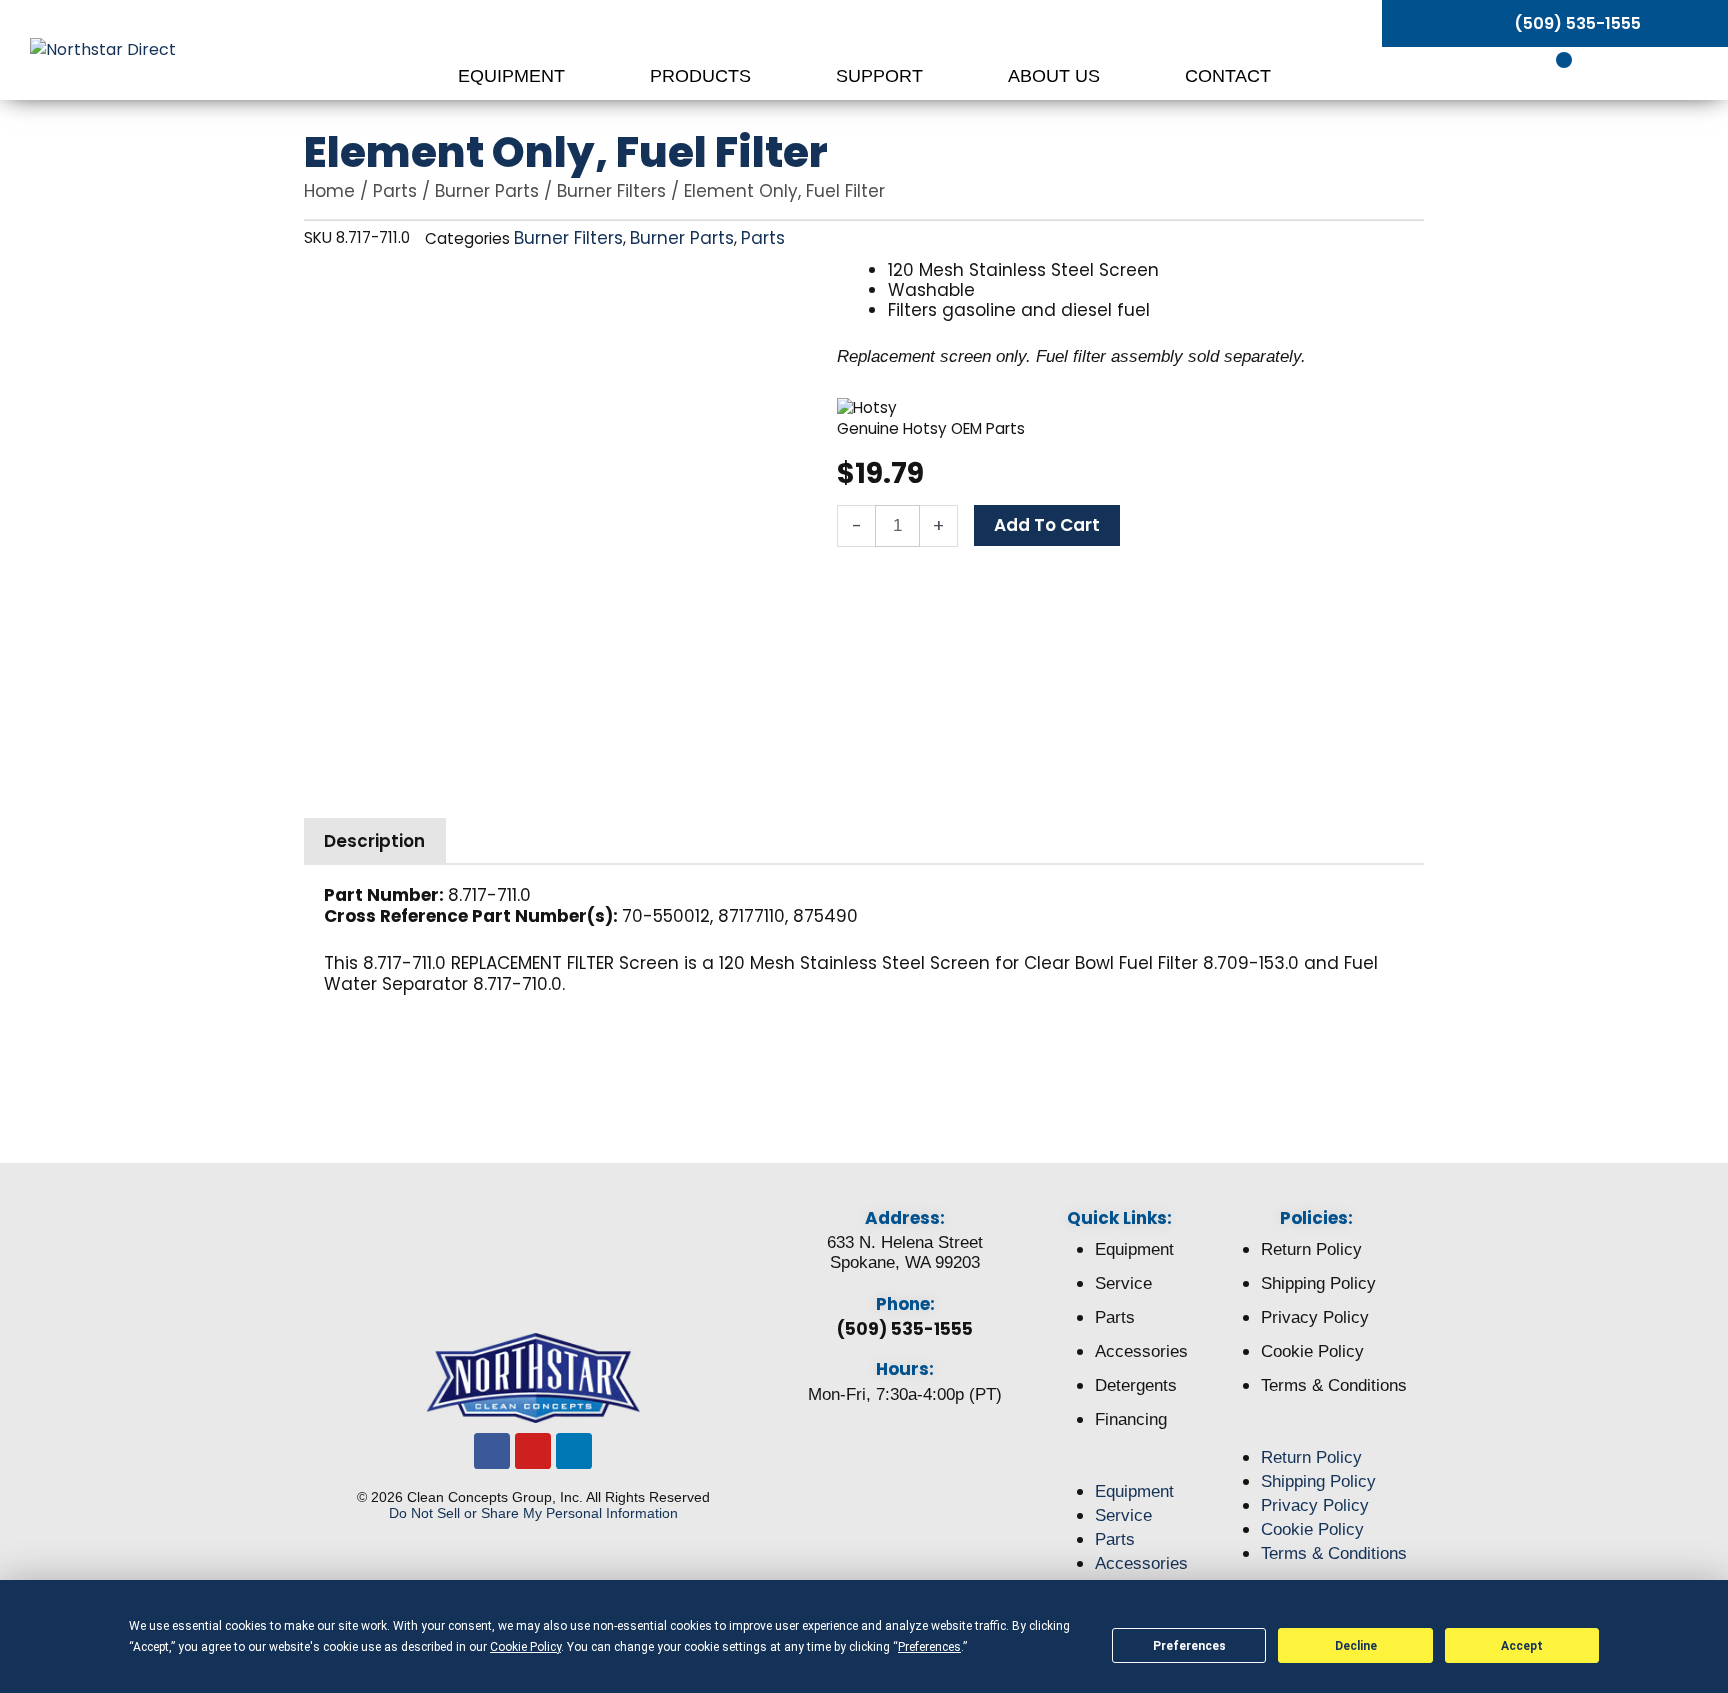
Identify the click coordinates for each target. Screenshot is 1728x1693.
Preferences (1189, 1646)
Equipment (514, 76)
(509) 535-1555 (905, 1329)
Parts (395, 191)
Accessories (1141, 1351)
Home (329, 191)
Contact (1228, 76)
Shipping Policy (1318, 1283)
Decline (1356, 1646)
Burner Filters (611, 191)
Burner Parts (487, 191)
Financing (1131, 1419)
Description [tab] (374, 841)
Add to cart (1047, 525)
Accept (1522, 1646)
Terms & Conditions (1334, 1385)
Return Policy (1311, 1249)
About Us (1056, 76)
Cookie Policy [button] (525, 1647)
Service (1123, 1283)
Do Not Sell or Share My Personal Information (533, 1513)
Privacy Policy (1315, 1317)
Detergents (1136, 1385)
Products (703, 76)
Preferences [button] (929, 1647)
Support (882, 76)
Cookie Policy (1312, 1351)
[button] (1119, 1468)
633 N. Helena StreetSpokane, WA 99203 (905, 1252)
